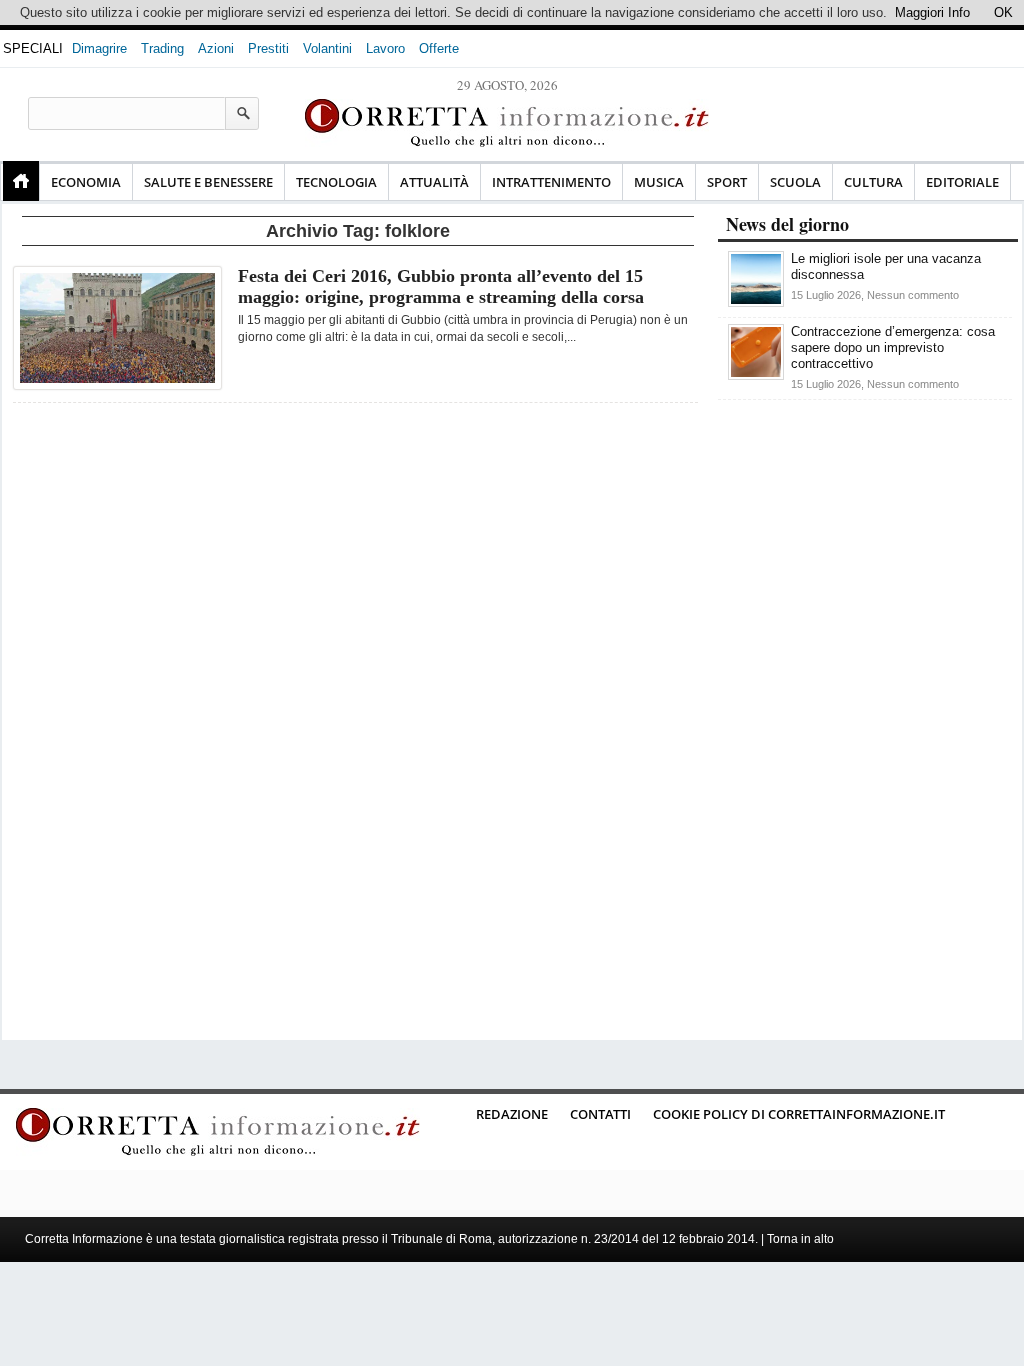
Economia (86, 182)
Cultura (873, 182)
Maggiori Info (932, 12)
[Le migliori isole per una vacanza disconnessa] (756, 302)
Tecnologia (336, 182)
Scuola (795, 182)
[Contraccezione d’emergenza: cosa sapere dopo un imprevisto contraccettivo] (756, 375)
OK (1003, 12)
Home (21, 181)
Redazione (512, 1114)
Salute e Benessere (208, 182)
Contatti (600, 1114)
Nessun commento (913, 295)
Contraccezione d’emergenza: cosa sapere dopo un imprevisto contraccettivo (893, 347)
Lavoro (385, 48)
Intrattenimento (551, 182)
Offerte (439, 48)
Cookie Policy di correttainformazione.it (799, 1114)
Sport (727, 182)
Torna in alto (800, 1239)
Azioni (216, 48)
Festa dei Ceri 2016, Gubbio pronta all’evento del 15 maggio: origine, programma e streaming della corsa (441, 286)
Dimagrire (99, 48)
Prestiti (268, 48)
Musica (659, 182)
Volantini (327, 48)
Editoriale (962, 182)
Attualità (434, 182)
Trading (162, 48)
